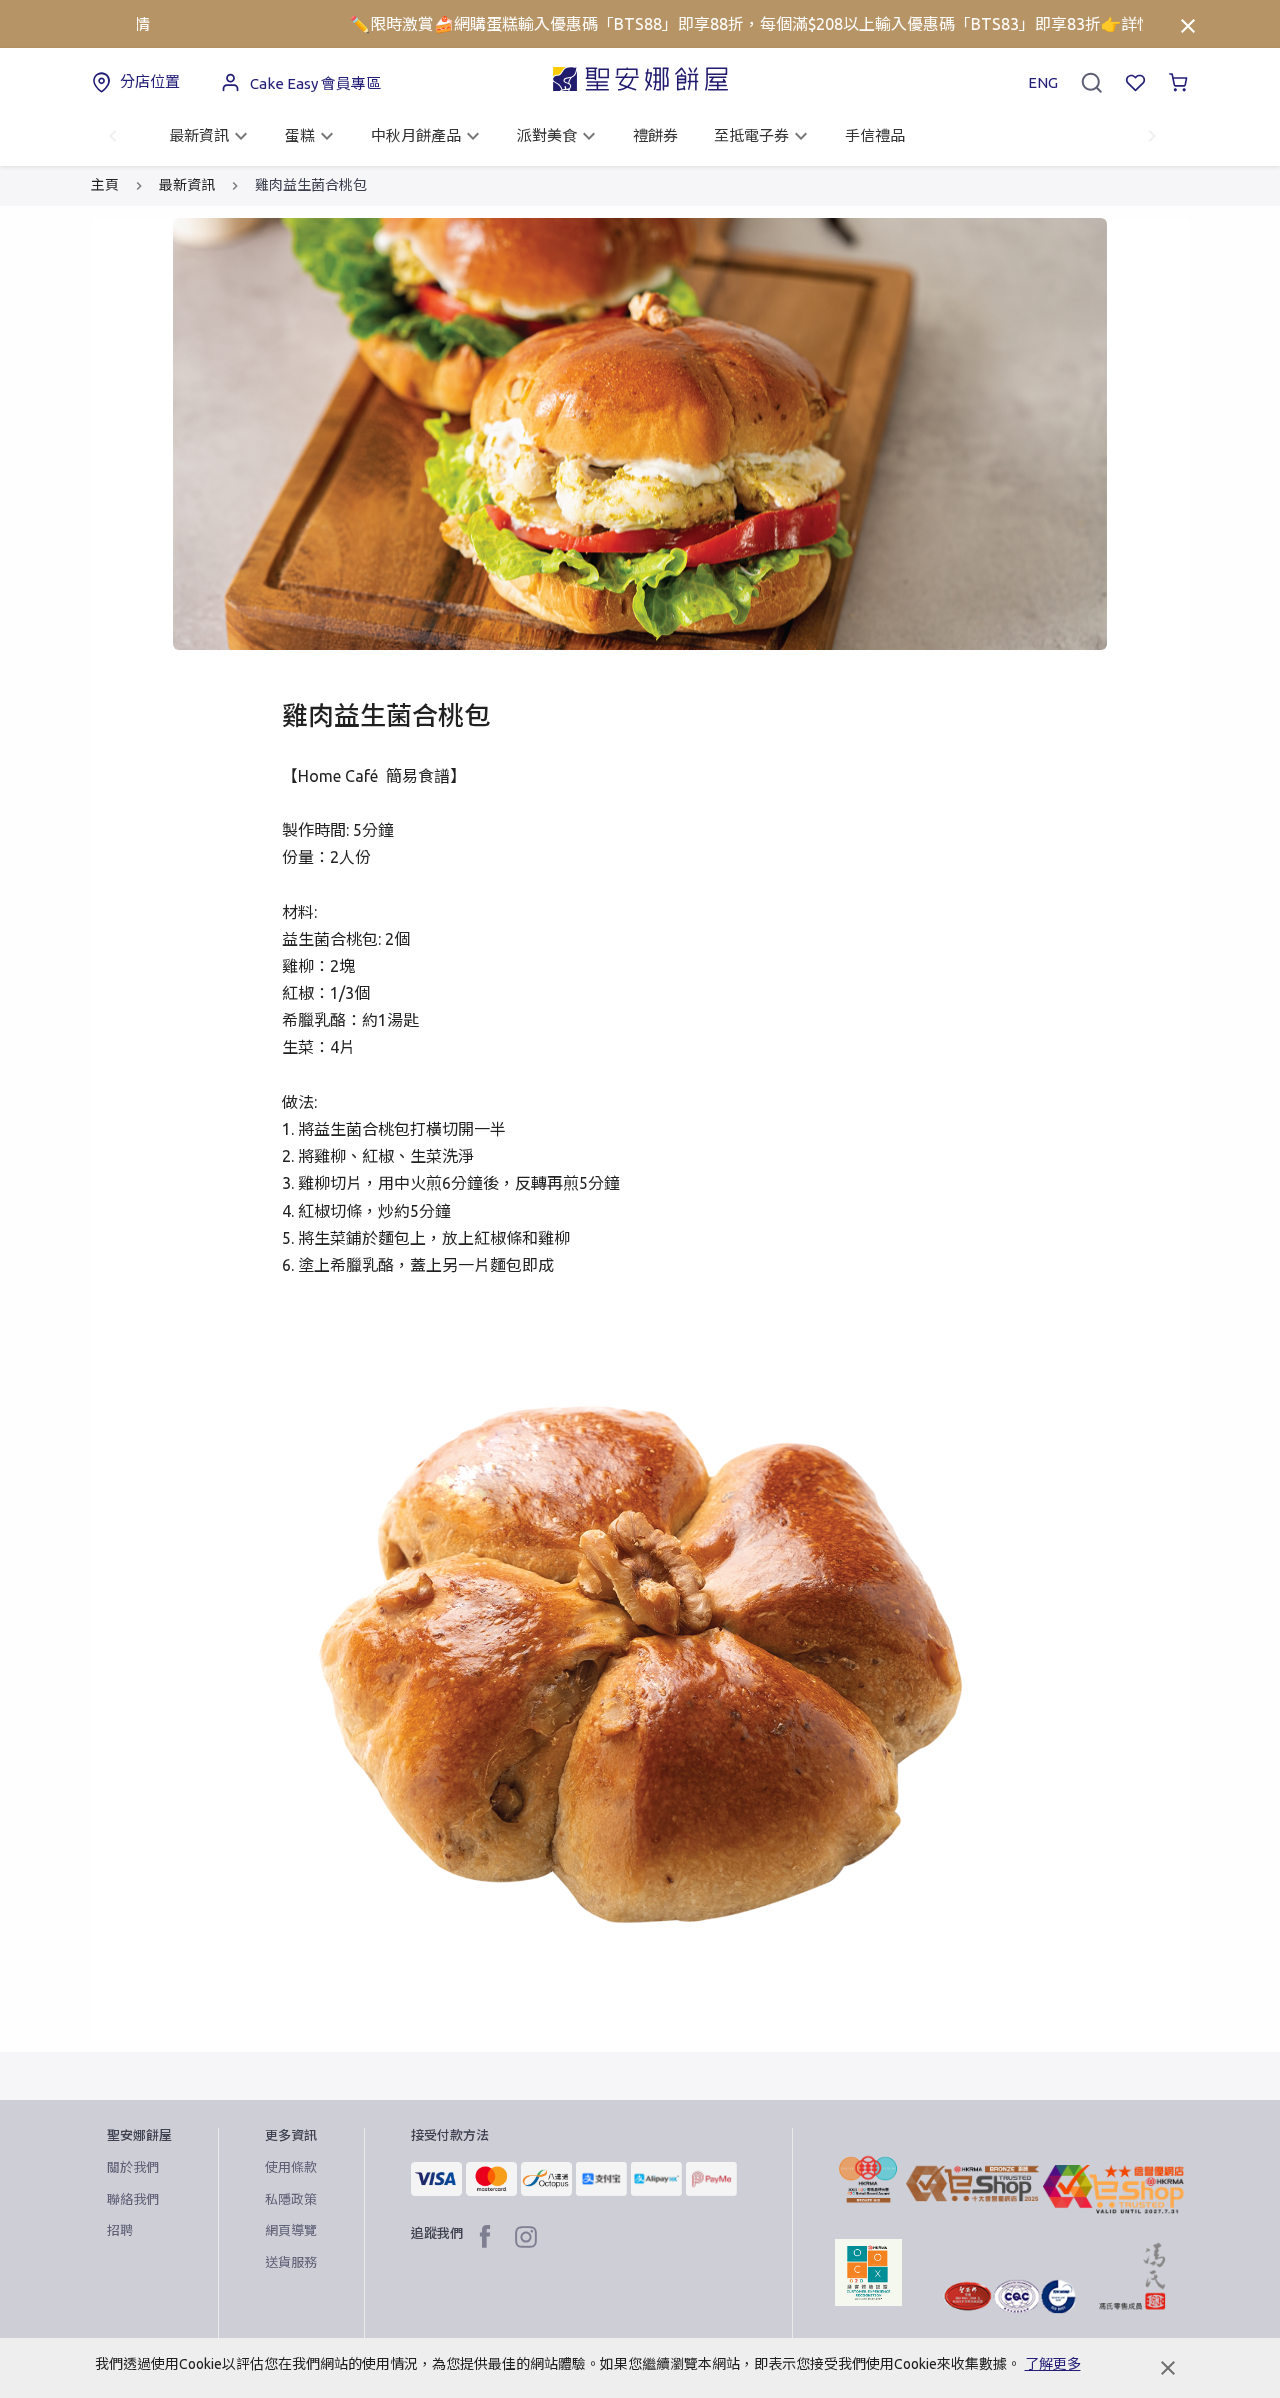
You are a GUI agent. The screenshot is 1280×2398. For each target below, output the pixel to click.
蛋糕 (300, 135)
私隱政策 (291, 2199)
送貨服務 (291, 2262)
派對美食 (547, 135)
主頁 (105, 185)
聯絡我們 (133, 2199)
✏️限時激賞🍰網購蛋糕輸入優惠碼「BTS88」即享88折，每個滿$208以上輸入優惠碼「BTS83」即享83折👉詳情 (693, 24)
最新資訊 (199, 135)
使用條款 (291, 2167)
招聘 (120, 2230)
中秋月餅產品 (416, 135)
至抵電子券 (751, 135)
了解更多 (1053, 2364)
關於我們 (133, 2167)
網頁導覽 (291, 2230)
